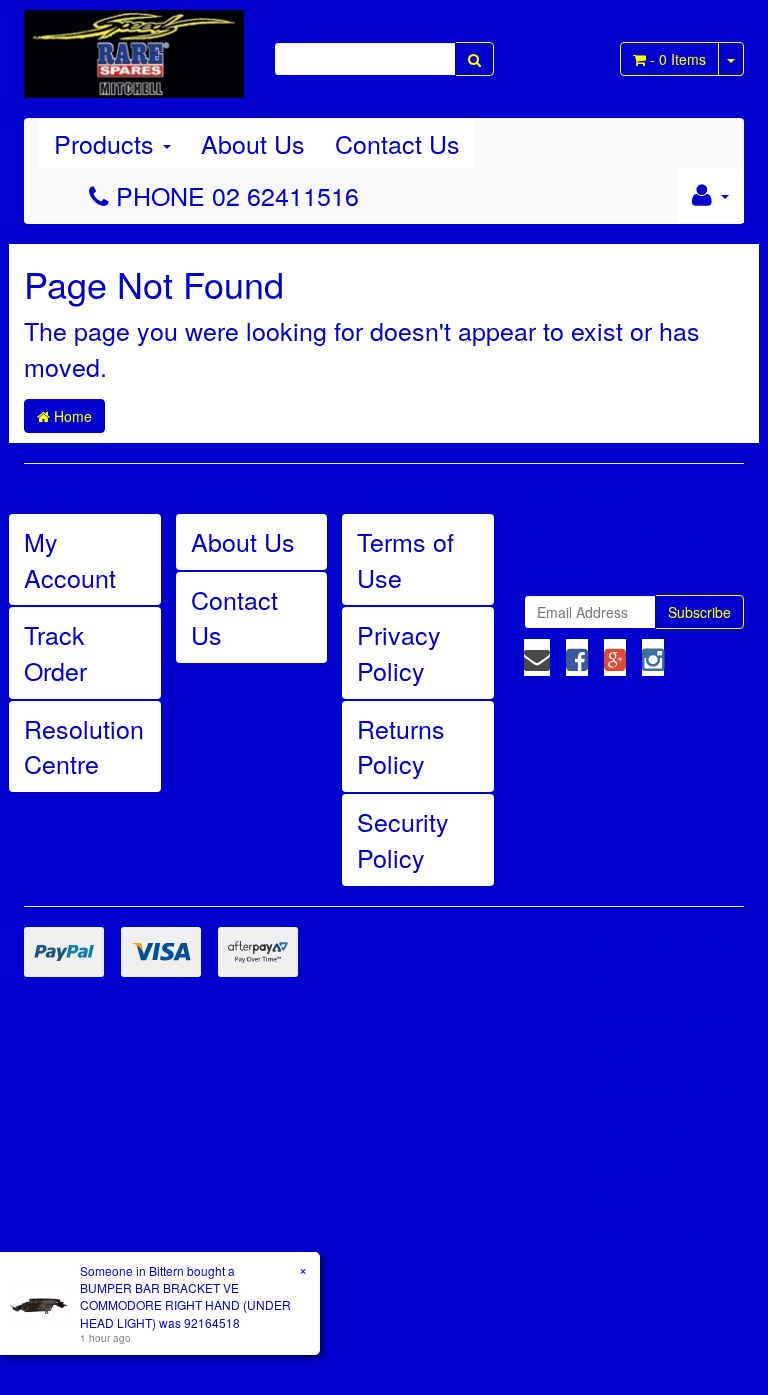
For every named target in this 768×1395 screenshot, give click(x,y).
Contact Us (397, 143)
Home (71, 416)
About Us (253, 143)
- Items (678, 59)
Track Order (55, 652)
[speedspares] (134, 45)
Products (107, 143)
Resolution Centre (84, 746)
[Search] (474, 59)
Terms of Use (405, 559)
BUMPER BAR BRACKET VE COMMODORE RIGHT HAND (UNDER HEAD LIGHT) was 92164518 (185, 1304)
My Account (70, 559)
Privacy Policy (399, 652)
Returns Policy (401, 746)
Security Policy (403, 839)
